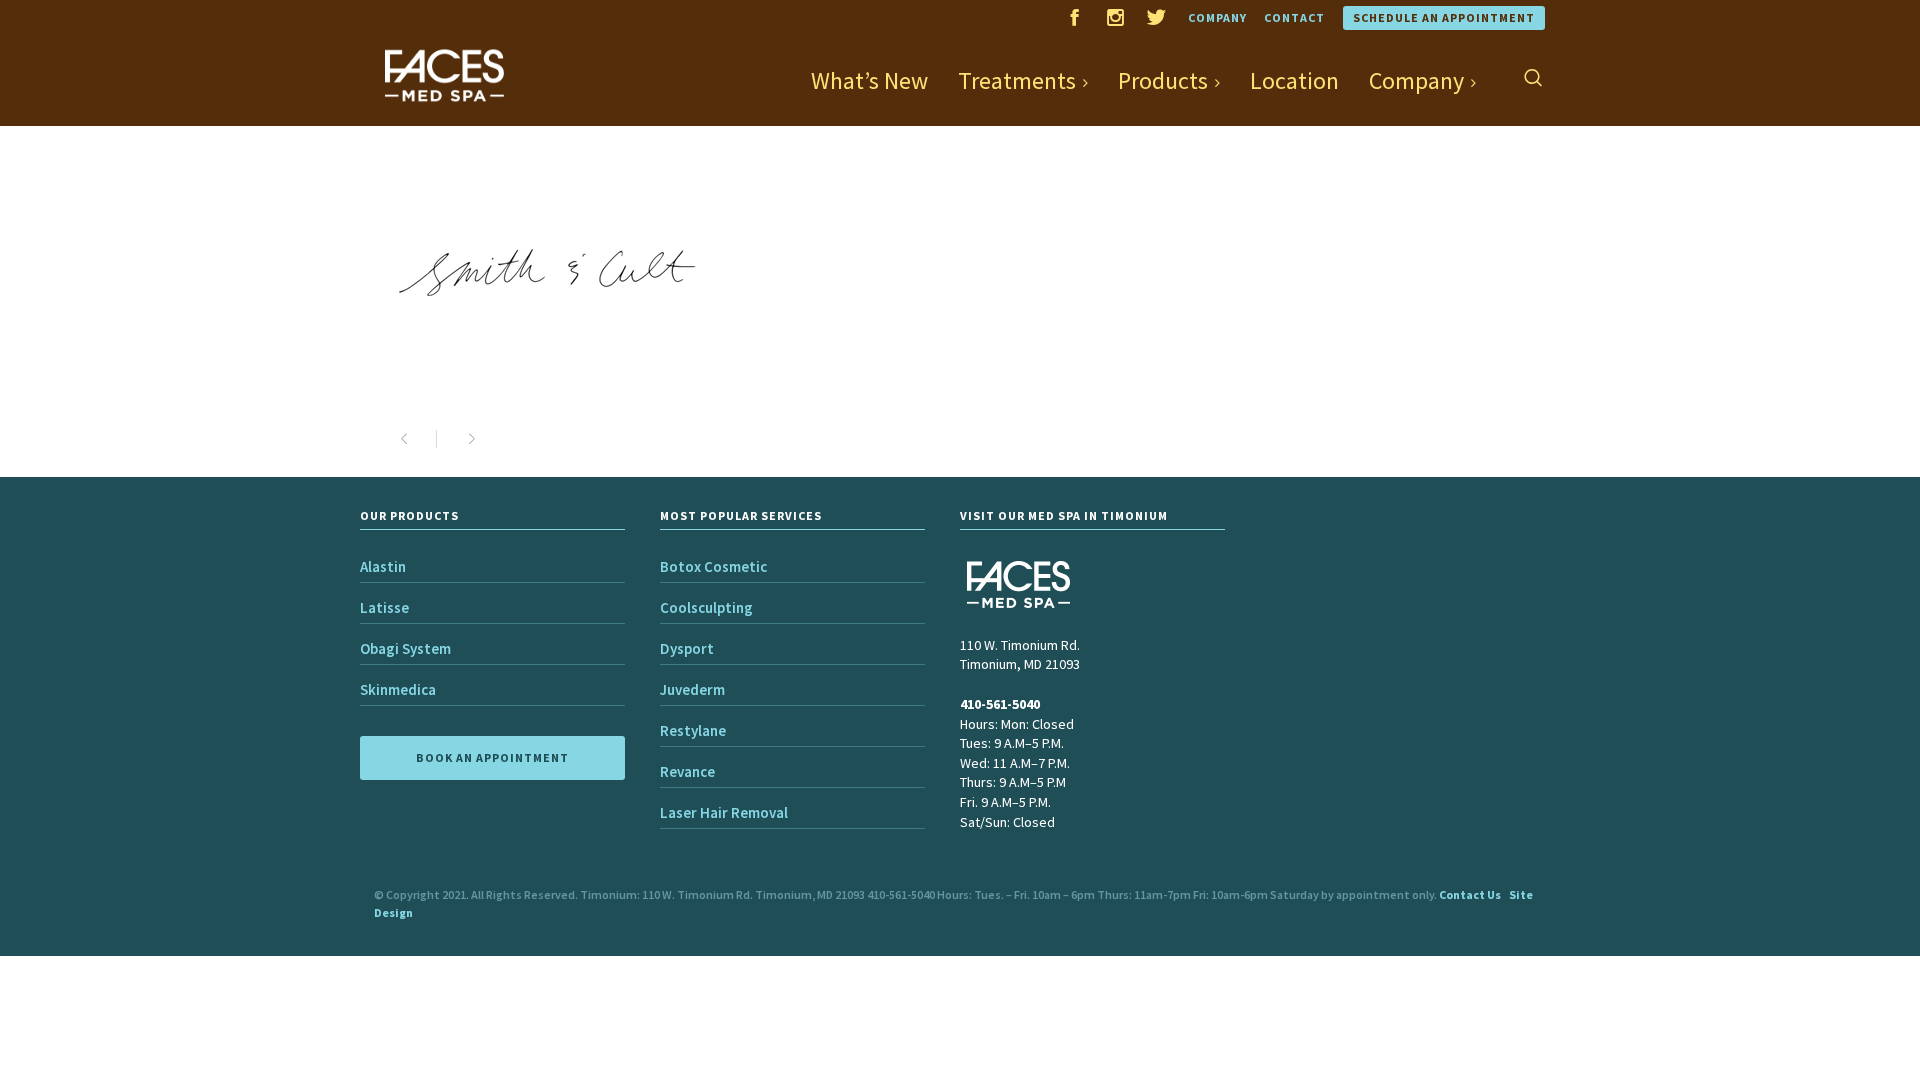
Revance (687, 771)
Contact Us (1470, 894)
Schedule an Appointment (1444, 17)
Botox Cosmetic (713, 566)
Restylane (693, 730)
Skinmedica (398, 689)
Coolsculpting (706, 607)
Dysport (687, 648)
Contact (1294, 17)
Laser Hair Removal (724, 812)
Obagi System (405, 648)
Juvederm (692, 689)
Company (1217, 17)
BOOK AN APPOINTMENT (492, 757)
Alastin (383, 566)
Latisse (384, 607)
